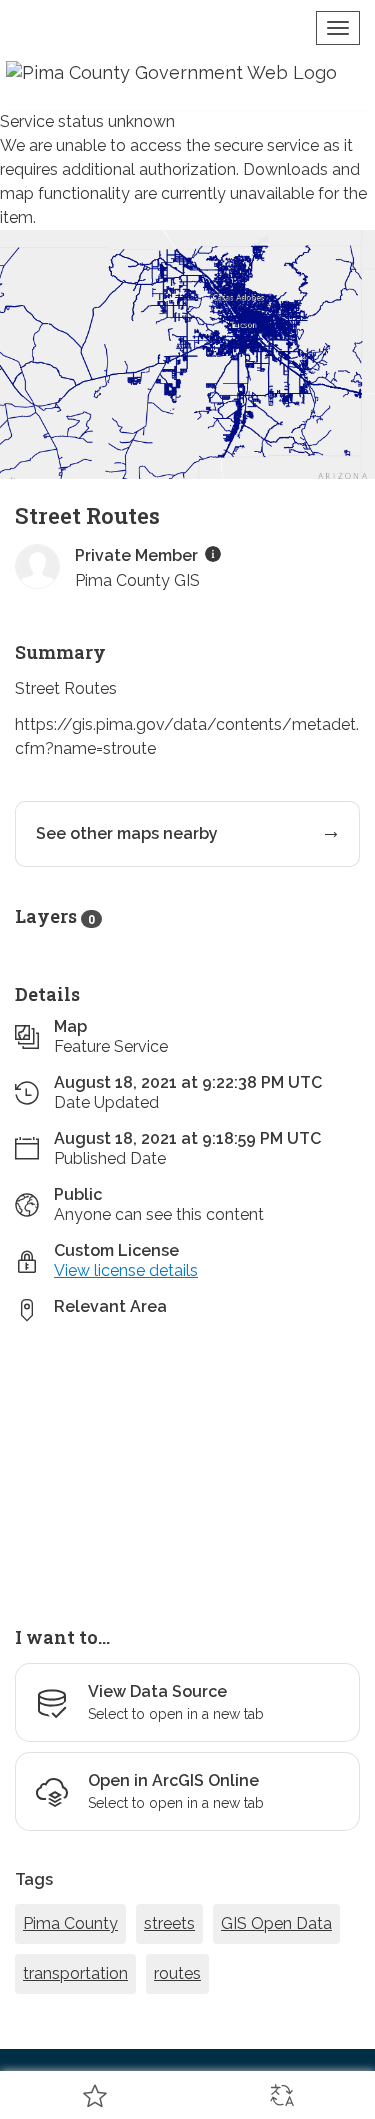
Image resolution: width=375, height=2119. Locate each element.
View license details (126, 1270)
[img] (213, 554)
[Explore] (187, 1463)
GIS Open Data (276, 1923)
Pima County (70, 1923)
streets (169, 1923)
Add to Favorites (94, 2095)
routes (177, 1973)
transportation (75, 1973)
